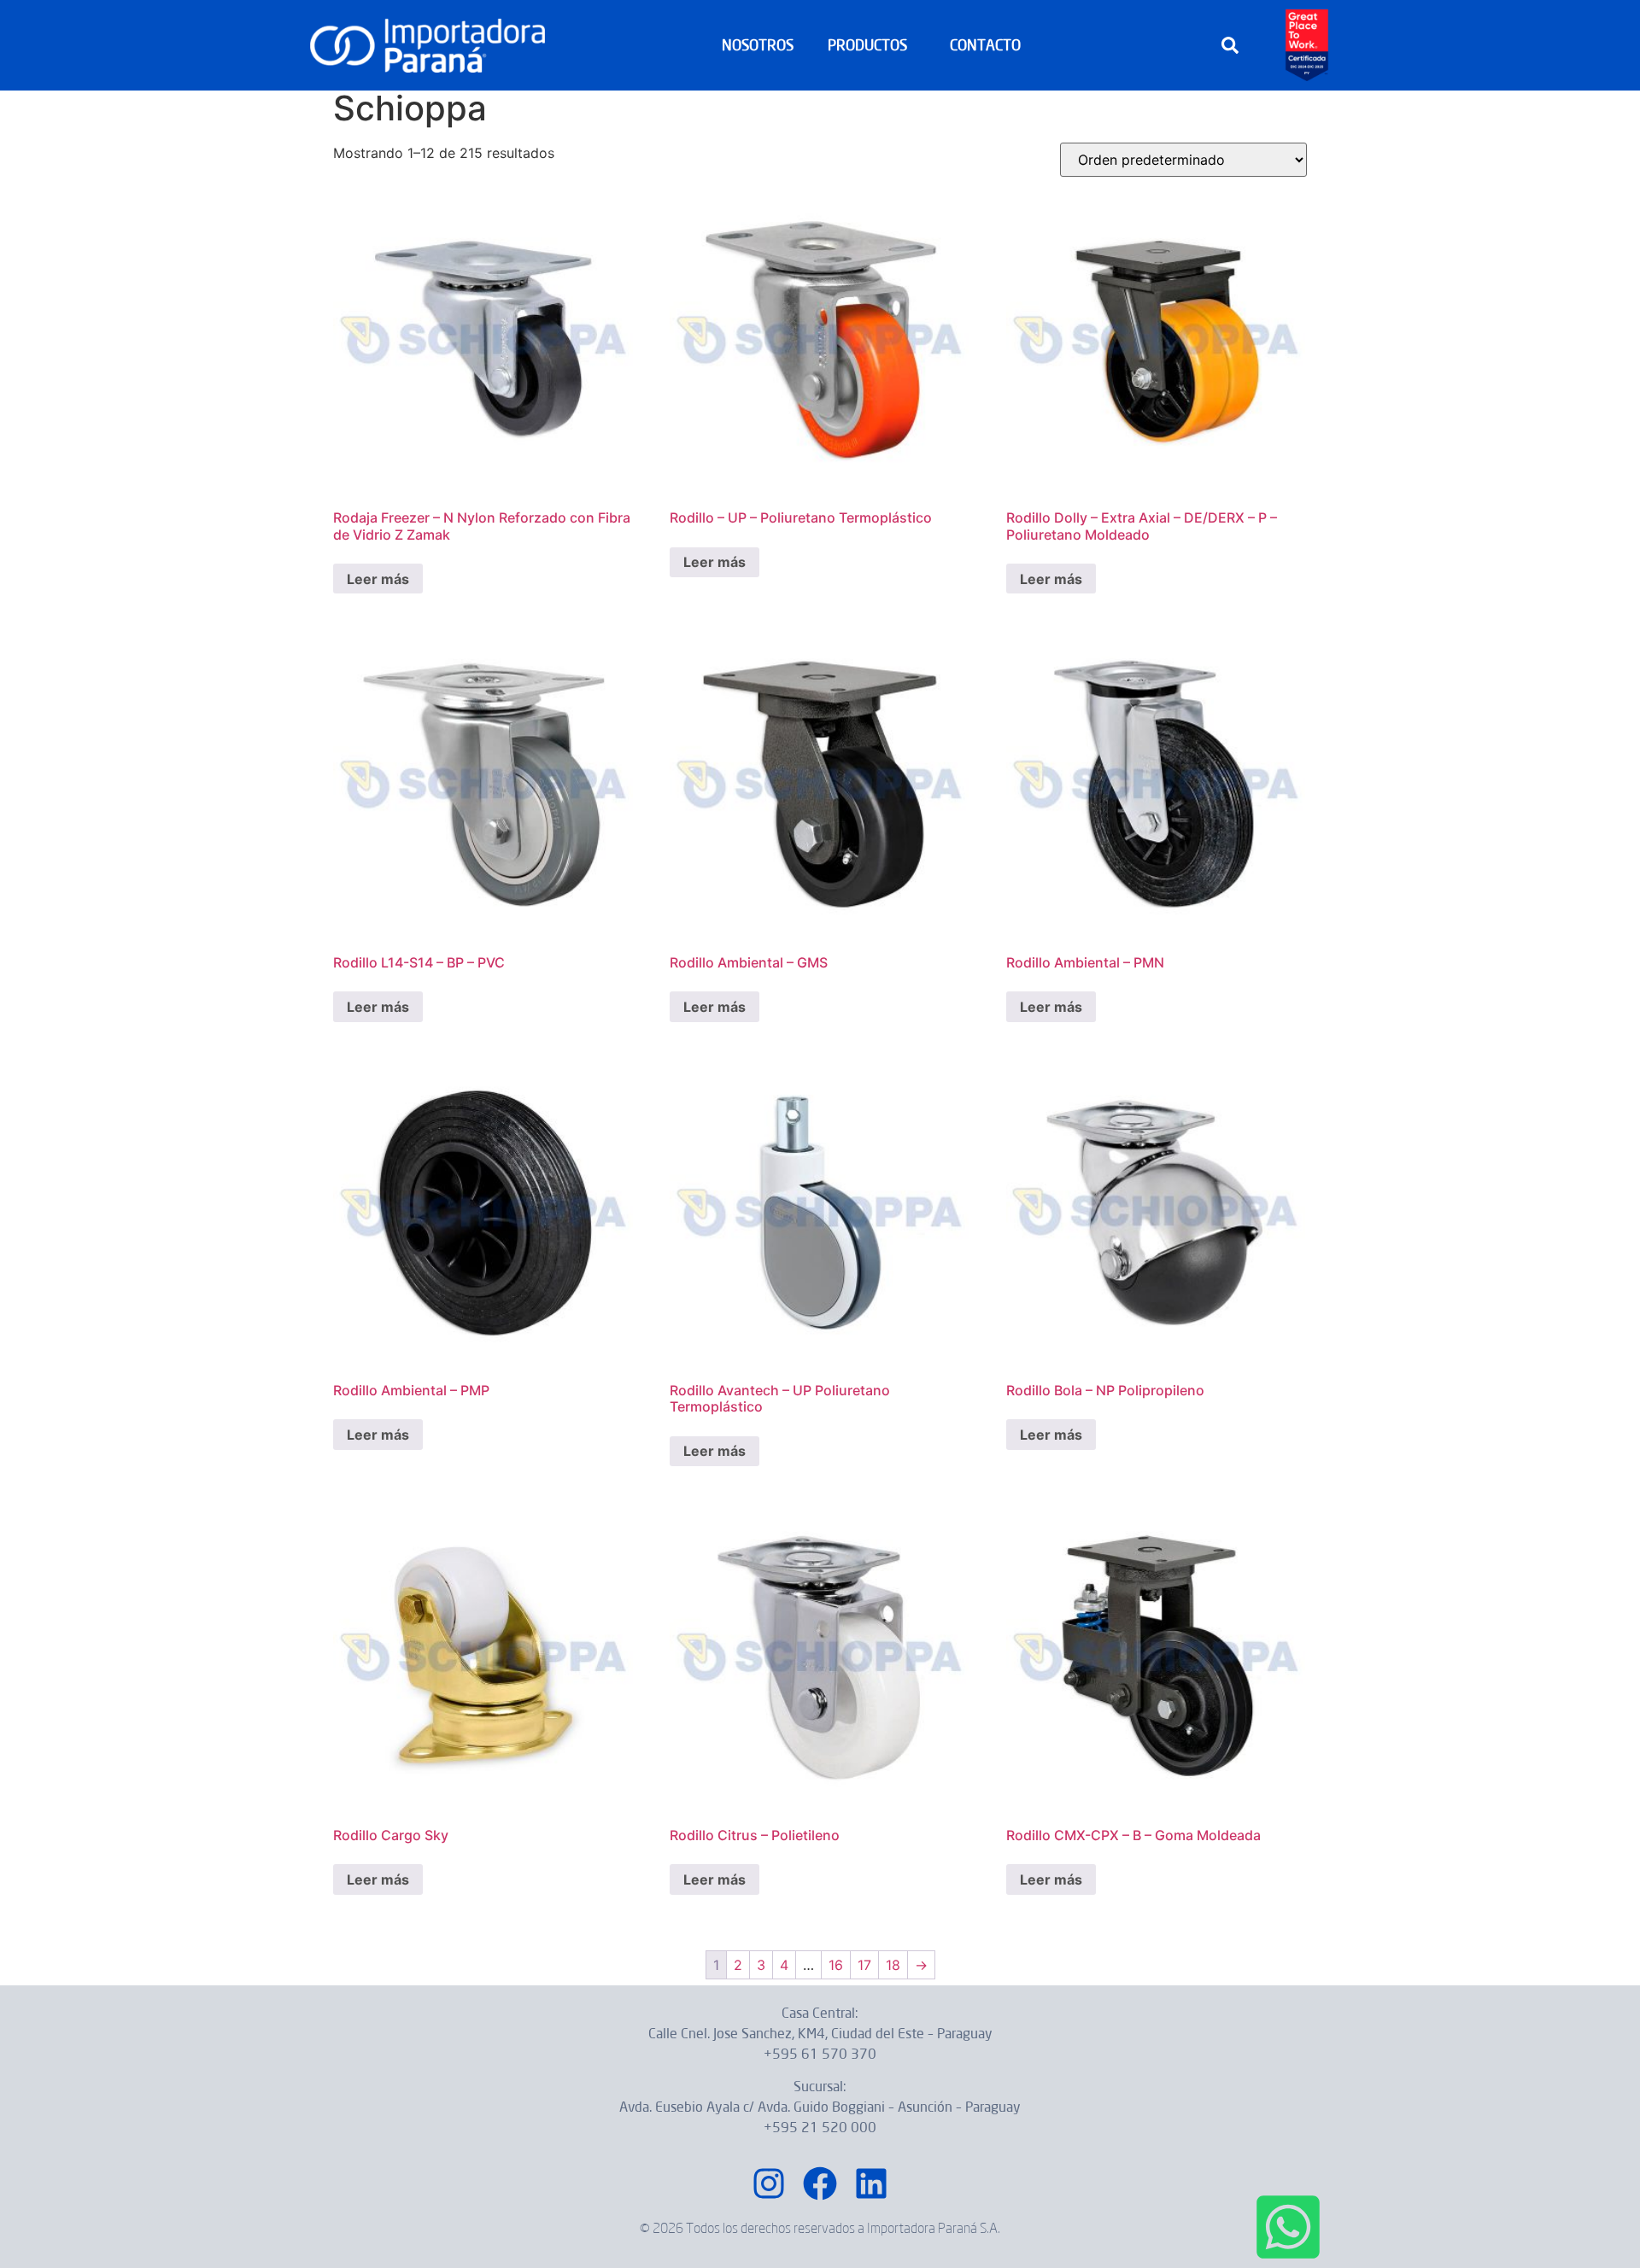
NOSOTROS (758, 45)
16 (836, 1965)
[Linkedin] (871, 2183)
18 (893, 1965)
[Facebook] (820, 2183)
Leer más (378, 579)
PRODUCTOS (867, 45)
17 (864, 1965)
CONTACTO (985, 45)
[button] (1230, 45)
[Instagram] (769, 2183)
